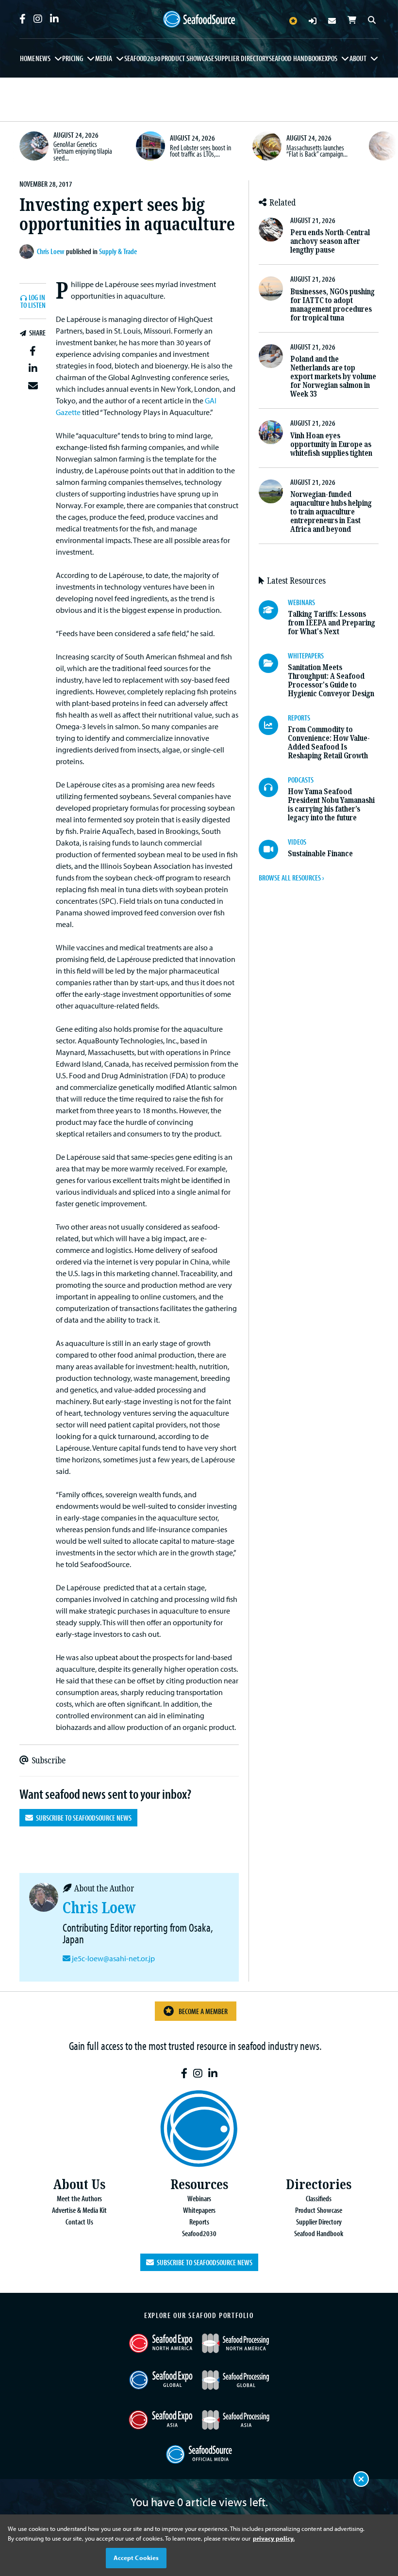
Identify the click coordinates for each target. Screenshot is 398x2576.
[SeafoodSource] (199, 19)
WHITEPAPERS (306, 656)
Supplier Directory (241, 58)
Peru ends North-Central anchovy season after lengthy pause (330, 241)
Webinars (199, 2198)
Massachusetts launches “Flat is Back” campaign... (317, 151)
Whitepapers (199, 2210)
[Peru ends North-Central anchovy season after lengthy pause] (271, 230)
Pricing (73, 58)
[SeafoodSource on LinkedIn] (54, 19)
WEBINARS (301, 602)
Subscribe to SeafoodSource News (82, 1818)
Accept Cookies (136, 2558)
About (358, 58)
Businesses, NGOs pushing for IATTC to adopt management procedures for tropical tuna (332, 305)
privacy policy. (274, 2538)
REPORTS (299, 718)
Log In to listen (33, 302)
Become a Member (203, 2011)
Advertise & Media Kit (79, 2210)
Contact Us (79, 2222)
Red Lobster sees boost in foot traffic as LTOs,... (200, 151)
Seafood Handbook (295, 58)
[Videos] (273, 849)
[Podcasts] (273, 787)
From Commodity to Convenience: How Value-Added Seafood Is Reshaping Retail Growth (329, 743)
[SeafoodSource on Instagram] (38, 19)
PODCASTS (301, 780)
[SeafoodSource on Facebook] (23, 19)
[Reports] (273, 725)
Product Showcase (188, 58)
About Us (79, 2184)
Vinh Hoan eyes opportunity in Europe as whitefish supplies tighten (331, 444)
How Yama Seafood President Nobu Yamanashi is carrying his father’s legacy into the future (331, 805)
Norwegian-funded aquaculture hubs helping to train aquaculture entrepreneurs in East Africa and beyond (331, 512)
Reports (199, 2222)
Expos (330, 58)
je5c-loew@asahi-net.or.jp (113, 1958)
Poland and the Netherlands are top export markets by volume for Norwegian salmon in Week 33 (333, 376)
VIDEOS (297, 842)
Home (27, 58)
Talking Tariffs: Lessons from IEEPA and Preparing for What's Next (332, 623)
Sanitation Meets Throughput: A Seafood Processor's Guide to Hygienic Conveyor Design (331, 680)
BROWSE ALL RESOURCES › (291, 878)
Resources (199, 2184)
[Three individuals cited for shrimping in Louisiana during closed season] (383, 146)
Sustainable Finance (320, 854)
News (43, 58)
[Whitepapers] (273, 663)
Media (104, 58)
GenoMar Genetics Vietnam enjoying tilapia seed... (83, 151)
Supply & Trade (118, 251)
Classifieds (319, 2198)
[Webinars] (273, 610)
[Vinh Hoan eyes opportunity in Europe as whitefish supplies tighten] (271, 432)
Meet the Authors (79, 2198)
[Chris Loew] (28, 252)
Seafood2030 (142, 58)
